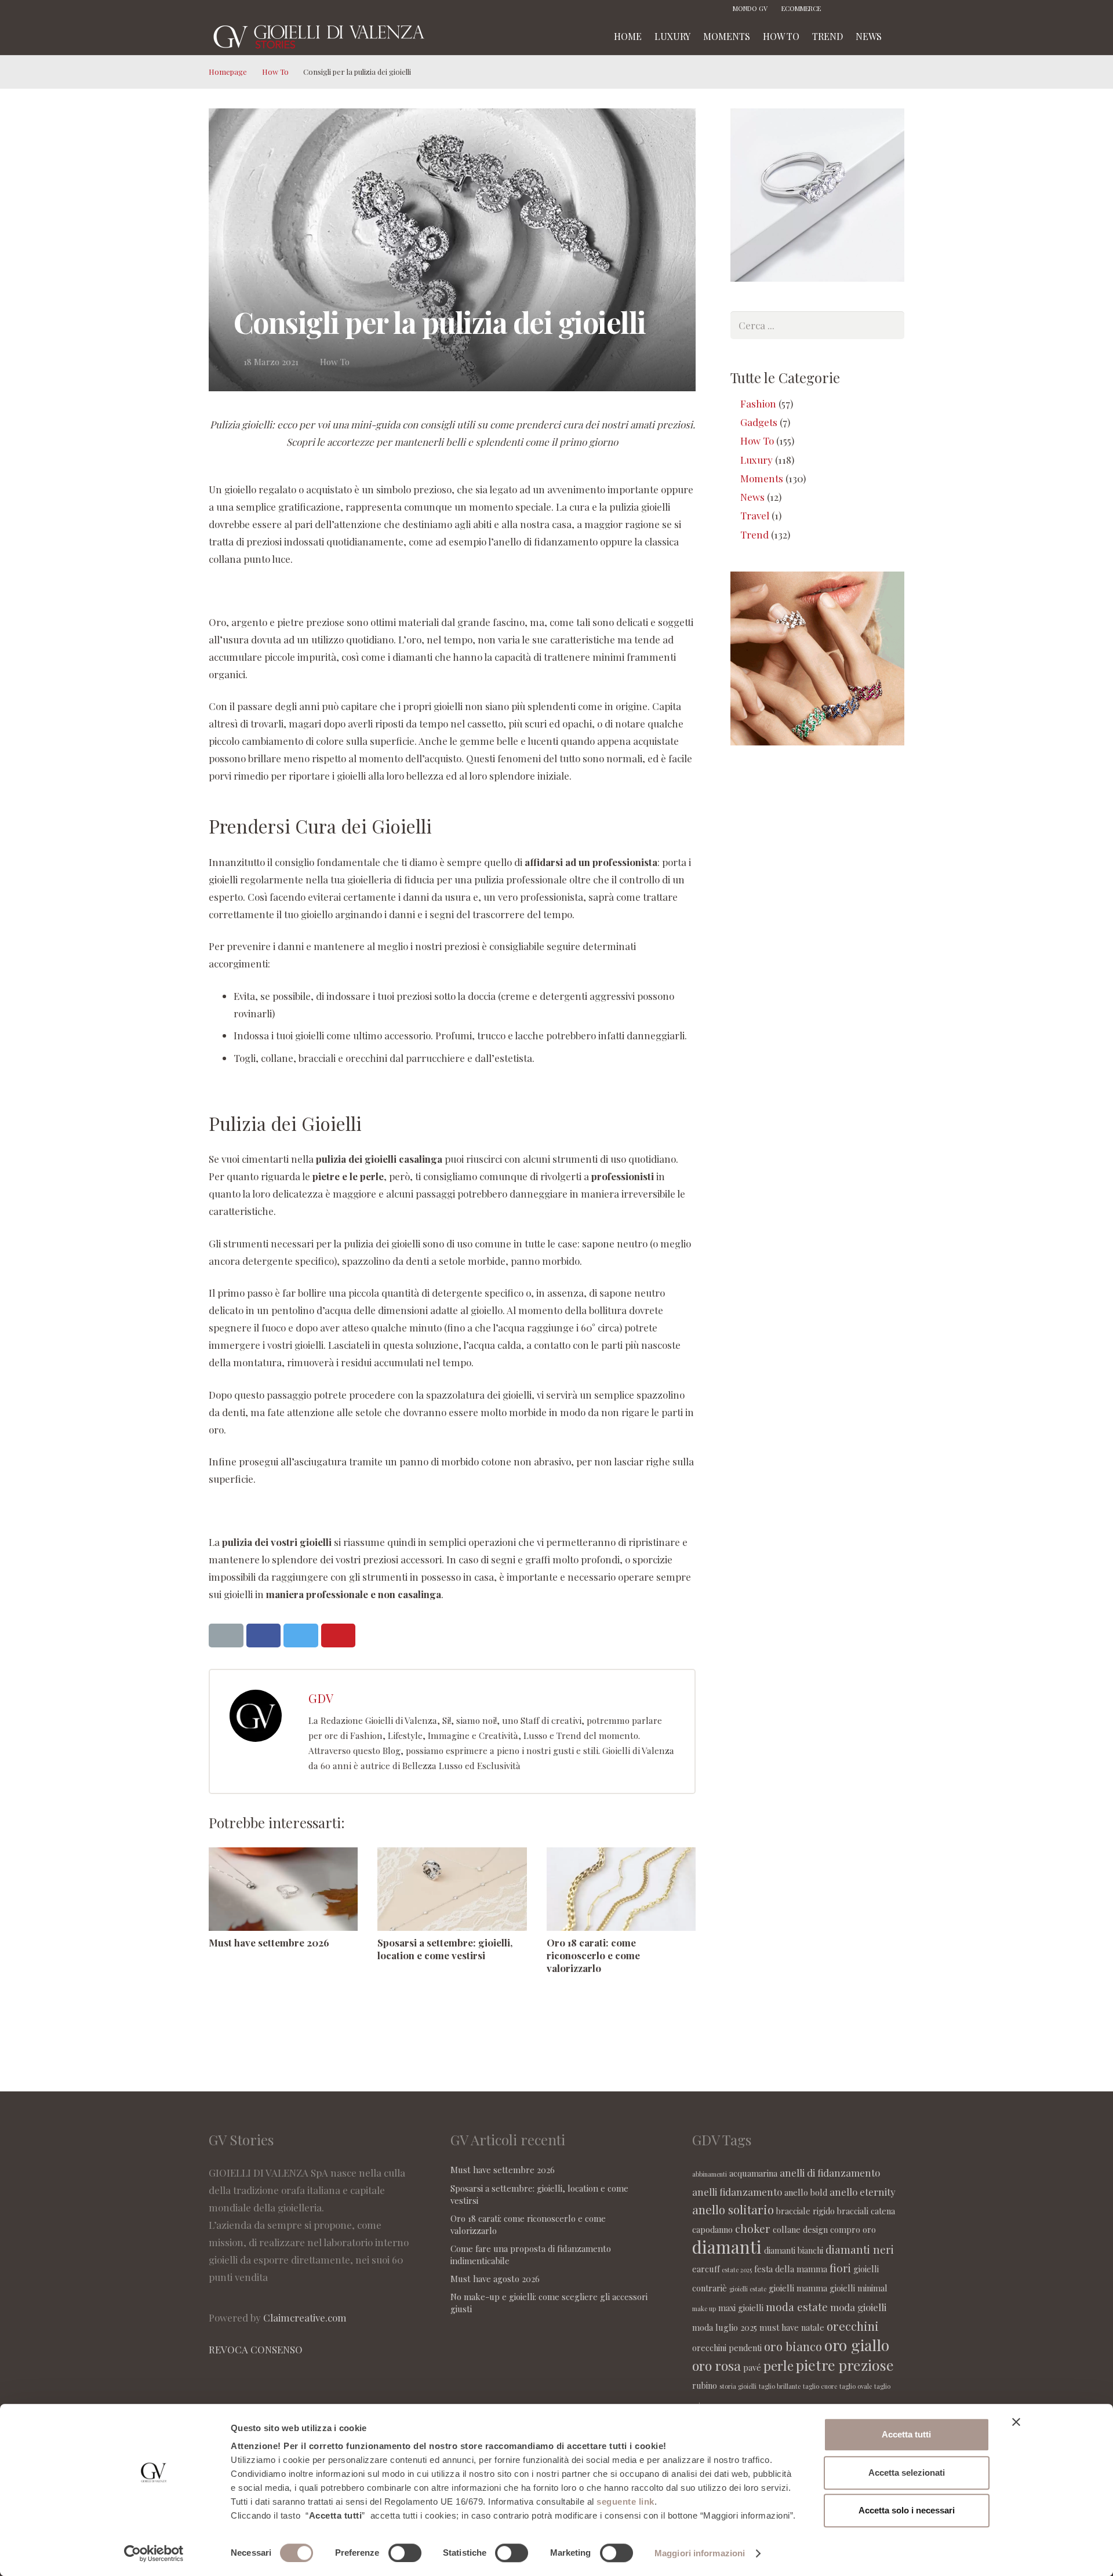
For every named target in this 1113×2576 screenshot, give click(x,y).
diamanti (727, 2246)
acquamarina (753, 2173)
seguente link (625, 2502)
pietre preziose (845, 2365)
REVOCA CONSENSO (256, 2349)
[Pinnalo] (339, 1636)
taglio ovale (856, 2386)
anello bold (806, 2192)
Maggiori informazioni (700, 2553)
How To (275, 72)
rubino (705, 2385)
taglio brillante (780, 2386)
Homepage (228, 72)
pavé (752, 2367)
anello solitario (733, 2209)
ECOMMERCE (801, 8)
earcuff (706, 2269)
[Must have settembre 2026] (283, 1889)
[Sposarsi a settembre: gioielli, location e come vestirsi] (452, 1889)
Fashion (758, 403)
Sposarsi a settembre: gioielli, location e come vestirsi (445, 1949)
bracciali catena (866, 2211)
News (752, 497)
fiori (840, 2268)
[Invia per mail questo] (226, 1636)
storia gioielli (738, 2386)
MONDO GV (750, 8)
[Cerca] (900, 37)
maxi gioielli (741, 2308)
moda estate (797, 2306)
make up (704, 2308)
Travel (755, 515)
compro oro (853, 2229)
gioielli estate (748, 2289)
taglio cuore (820, 2386)
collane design (800, 2229)
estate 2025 (737, 2270)
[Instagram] (861, 9)
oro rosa (716, 2365)
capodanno (712, 2229)
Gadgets (759, 422)
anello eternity (863, 2192)
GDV (321, 1698)
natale (813, 2327)
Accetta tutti (906, 2434)
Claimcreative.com (305, 2317)
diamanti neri (860, 2249)
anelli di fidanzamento (830, 2173)
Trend (754, 534)
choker (753, 2228)
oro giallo (857, 2345)
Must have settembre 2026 (269, 1942)
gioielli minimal (859, 2288)
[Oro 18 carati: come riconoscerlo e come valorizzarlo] (621, 1889)
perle (779, 2365)
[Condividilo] (264, 1636)
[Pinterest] (878, 9)
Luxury (756, 460)
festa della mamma (791, 2269)
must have (779, 2327)
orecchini (853, 2326)
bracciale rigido (805, 2211)
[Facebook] (843, 9)
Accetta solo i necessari (907, 2510)
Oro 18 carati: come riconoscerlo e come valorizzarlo (593, 1955)
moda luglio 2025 (725, 2327)
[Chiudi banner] (1016, 2422)
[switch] (405, 2553)
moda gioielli (858, 2307)
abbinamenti (710, 2174)
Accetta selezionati (907, 2473)
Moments (762, 478)
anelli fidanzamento (737, 2192)
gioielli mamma (798, 2288)
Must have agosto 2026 (495, 2279)
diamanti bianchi (794, 2250)
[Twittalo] (301, 1636)
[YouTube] (896, 9)
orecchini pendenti (727, 2348)
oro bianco (793, 2346)
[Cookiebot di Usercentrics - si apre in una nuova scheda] (154, 2553)
